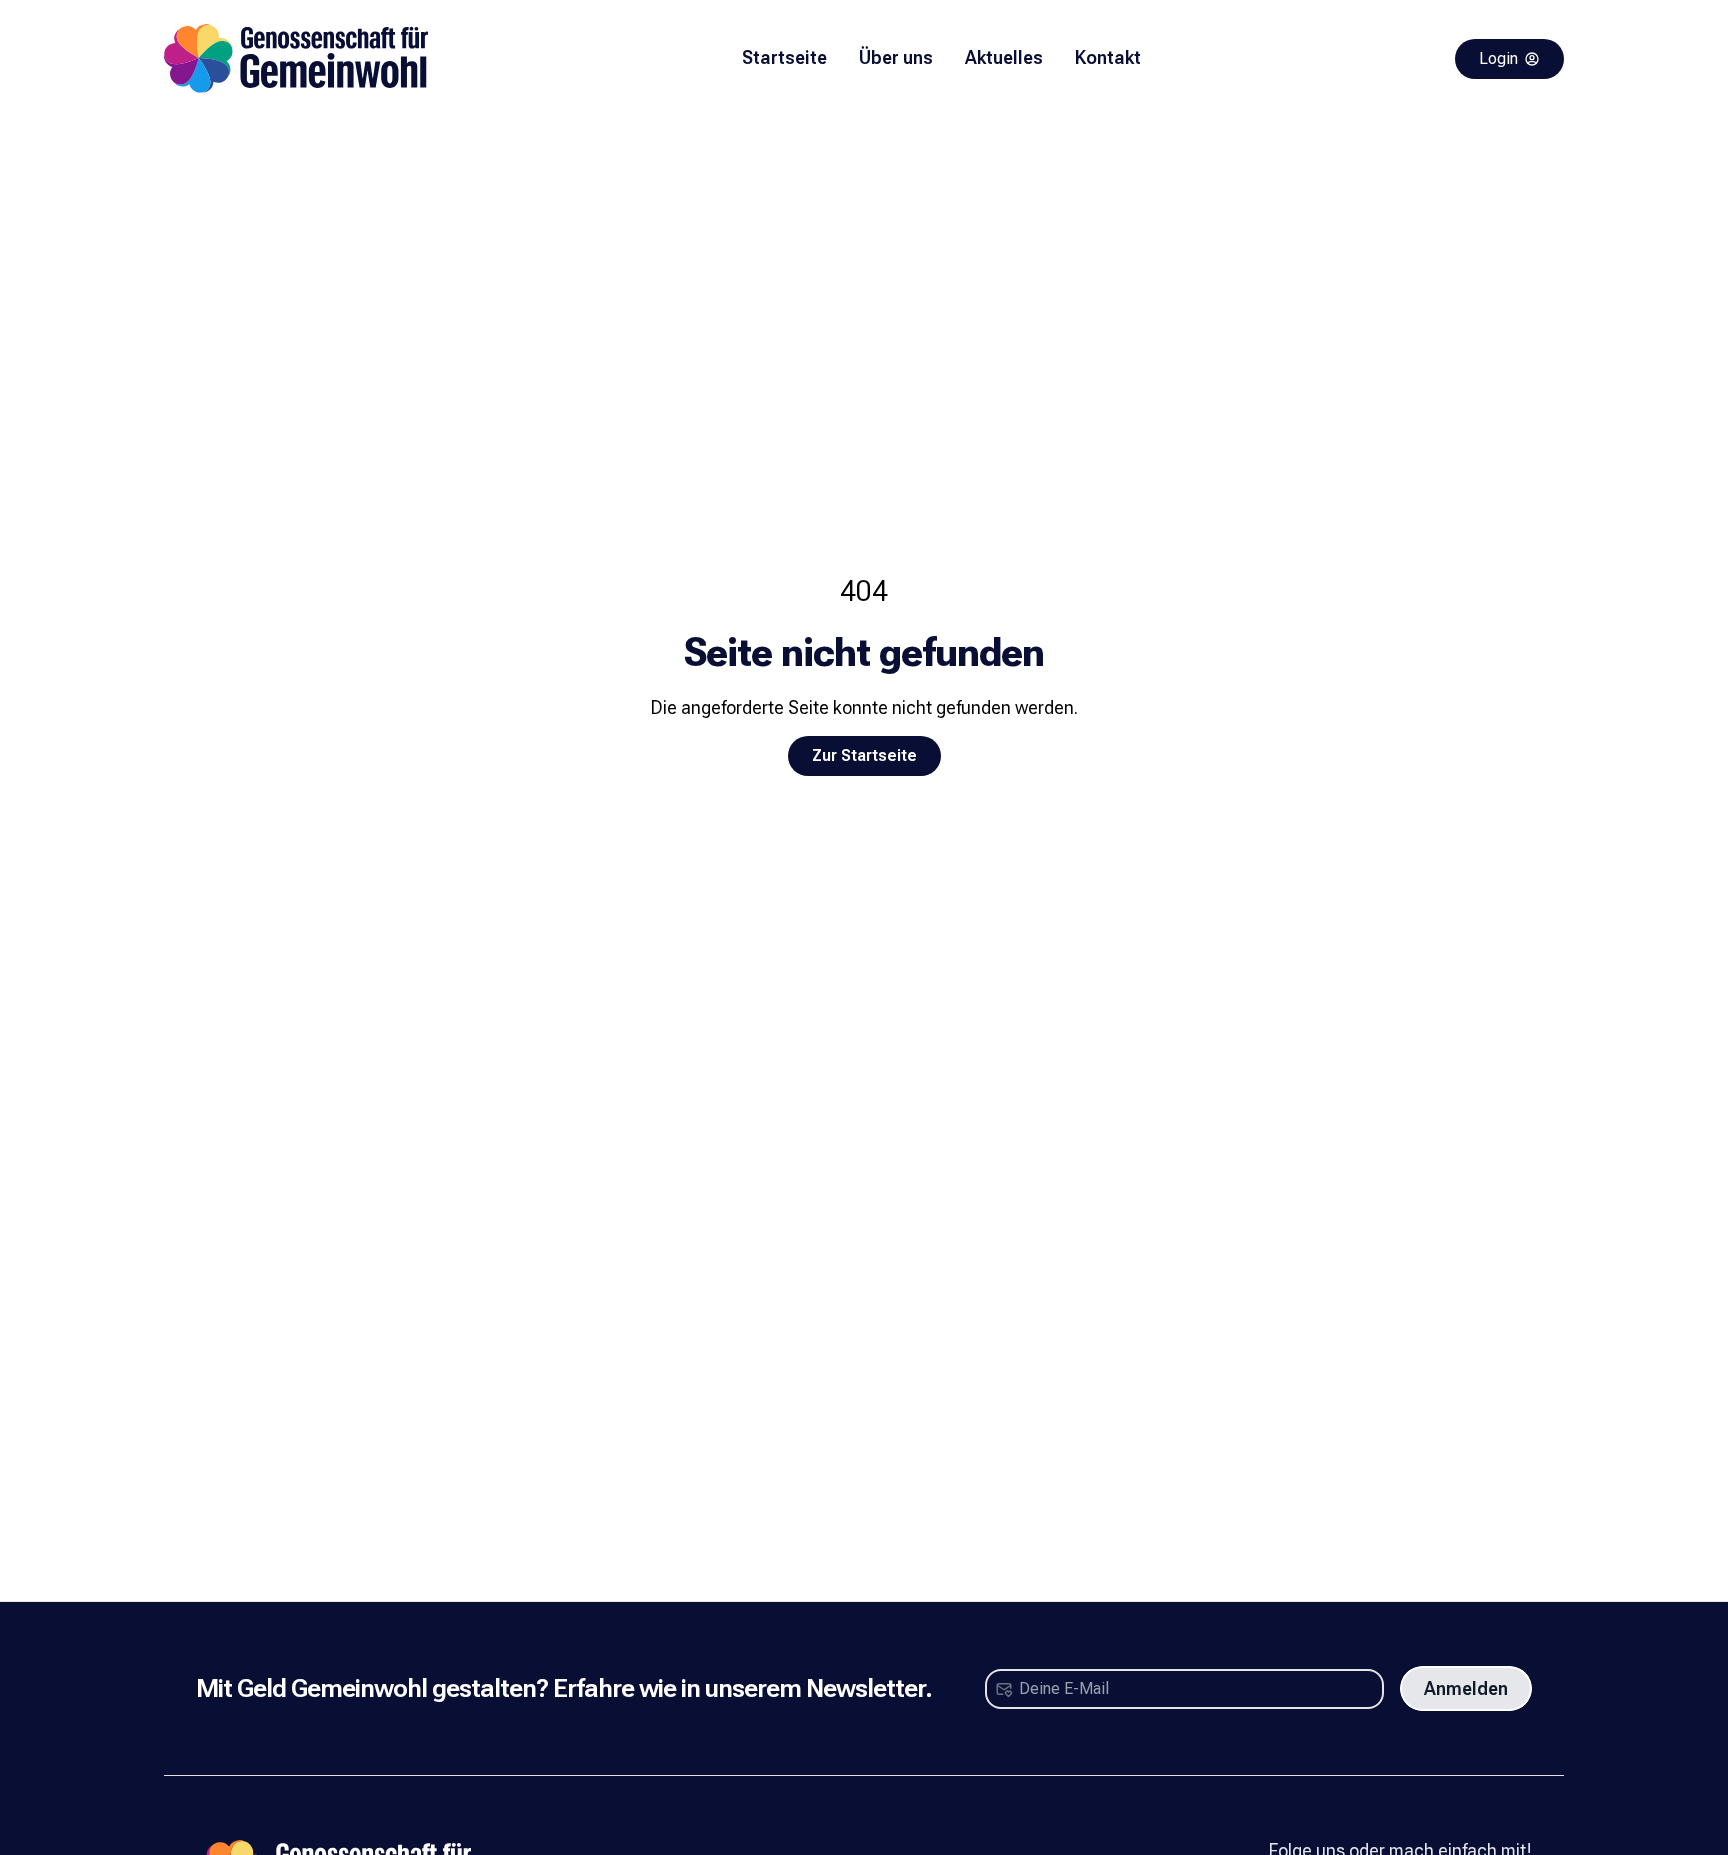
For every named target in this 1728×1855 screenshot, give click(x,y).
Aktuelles (1004, 57)
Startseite (784, 57)
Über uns (896, 57)
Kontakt (1108, 57)
